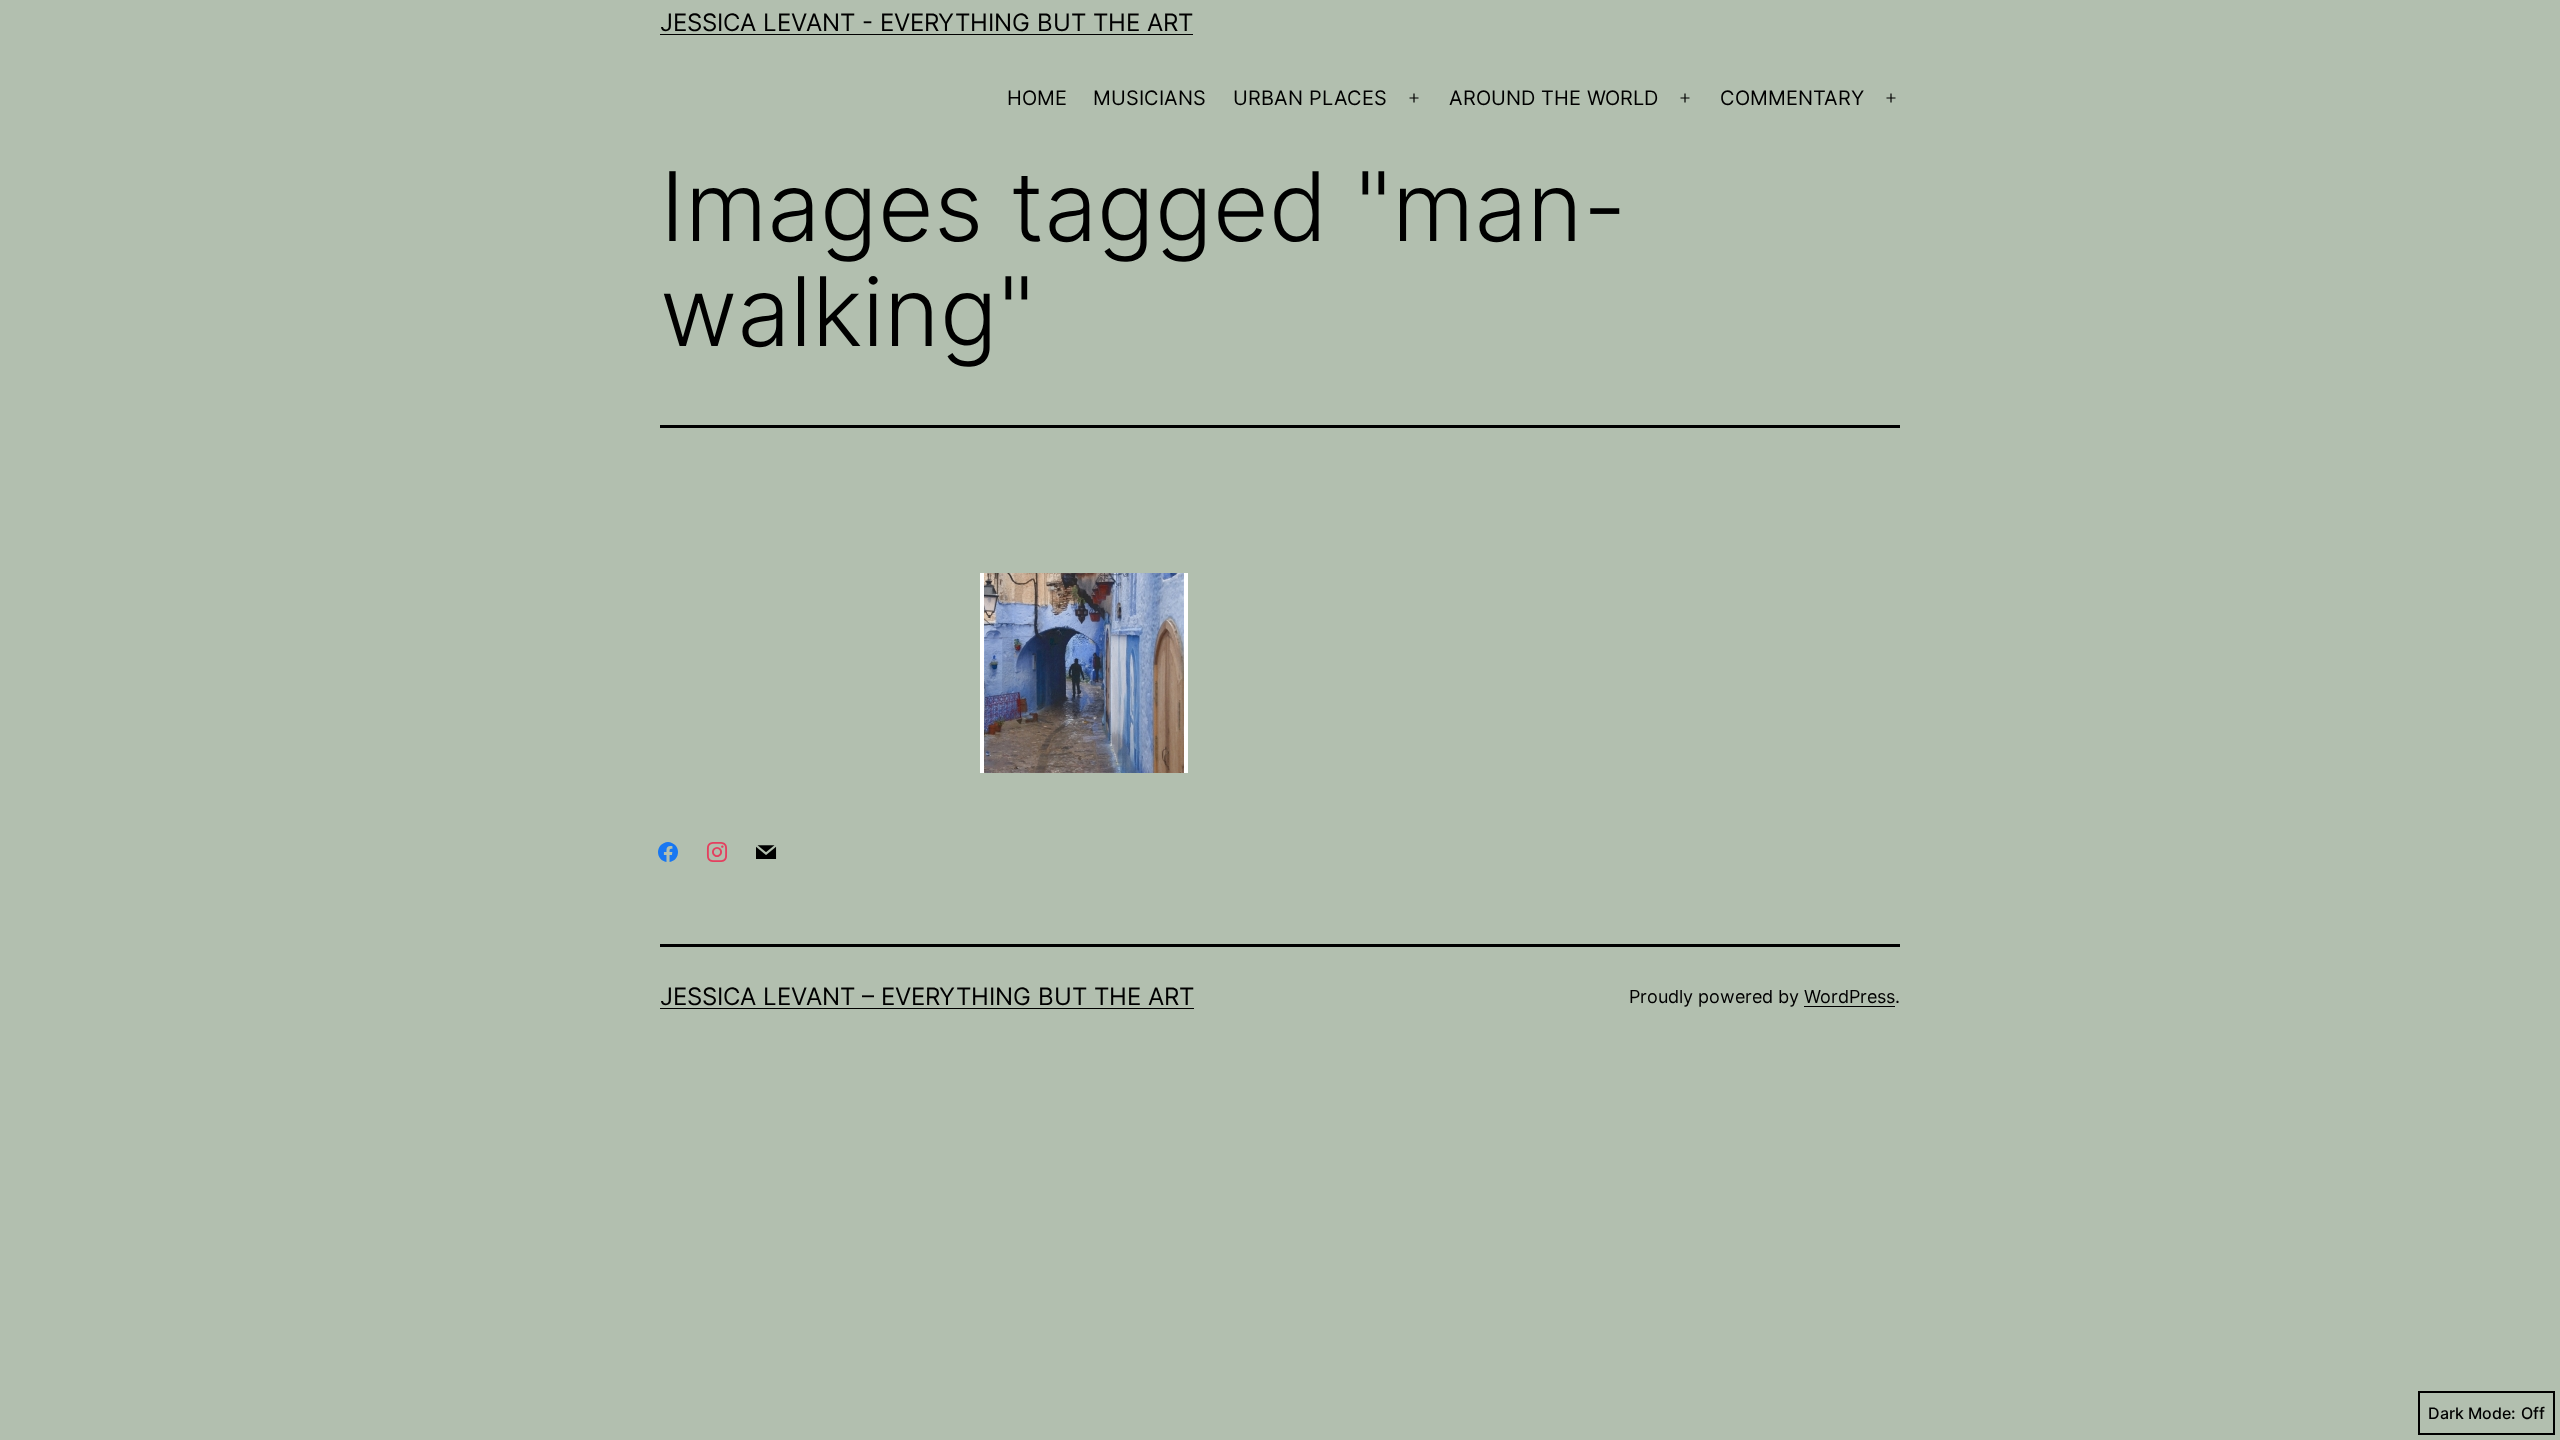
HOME (1037, 98)
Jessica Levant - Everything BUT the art (926, 22)
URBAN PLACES (1310, 98)
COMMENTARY (1792, 98)
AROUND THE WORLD (1553, 98)
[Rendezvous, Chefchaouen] (1084, 673)
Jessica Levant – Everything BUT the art (927, 996)
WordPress (1849, 996)
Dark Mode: (2472, 1413)
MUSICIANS (1149, 98)
